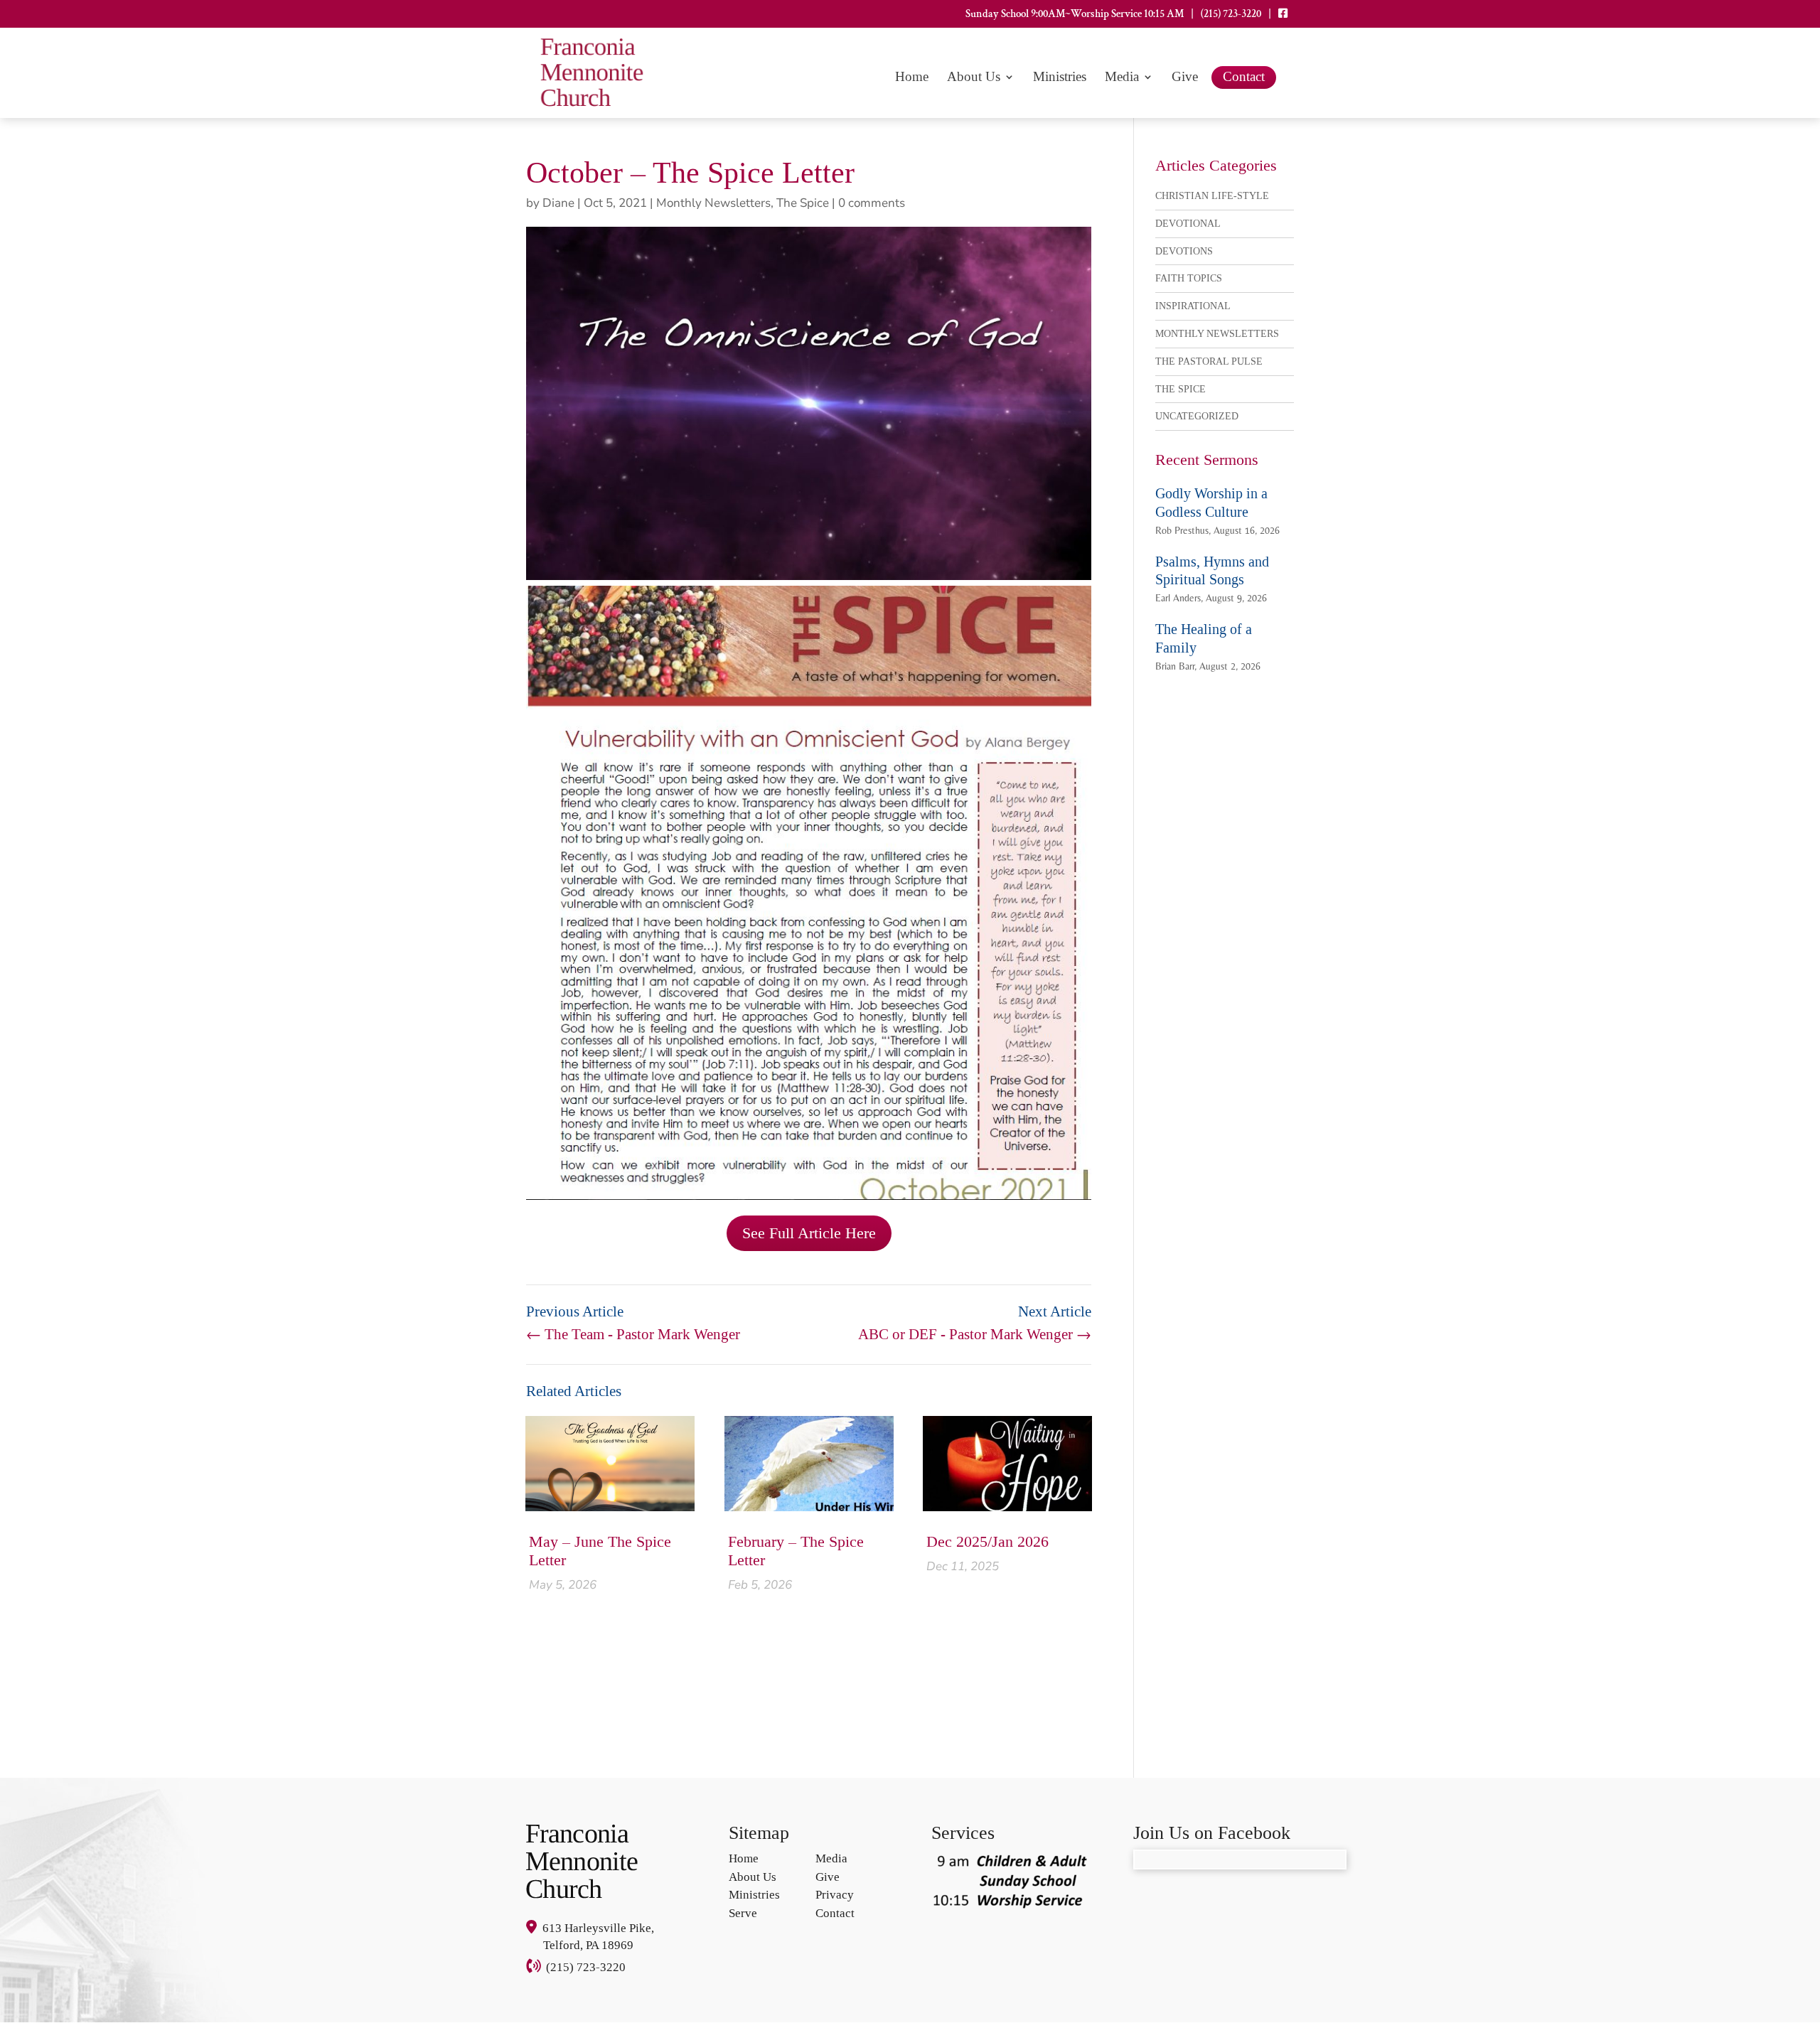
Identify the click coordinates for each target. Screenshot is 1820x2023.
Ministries (1060, 78)
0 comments (872, 203)
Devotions (1184, 251)
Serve (743, 1913)
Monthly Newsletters (713, 203)
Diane (558, 203)
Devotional (1188, 224)
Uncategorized (1197, 416)
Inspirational (1193, 306)
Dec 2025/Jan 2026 (987, 1541)
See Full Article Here (809, 1233)
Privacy (835, 1895)
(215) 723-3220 (1231, 15)
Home (912, 78)
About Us (974, 78)
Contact (1244, 76)
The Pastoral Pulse (1209, 361)
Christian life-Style (1212, 196)
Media (1122, 78)
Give (1185, 78)
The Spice (803, 203)
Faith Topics (1189, 278)
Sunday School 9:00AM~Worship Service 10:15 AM (1075, 15)
